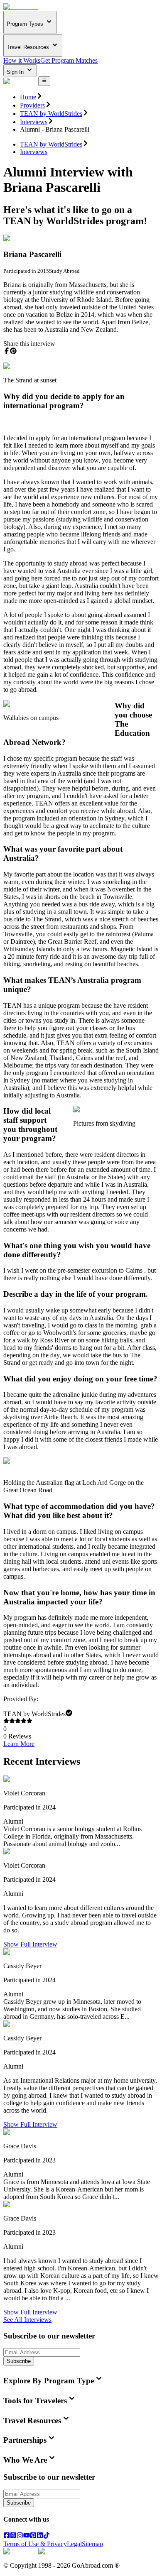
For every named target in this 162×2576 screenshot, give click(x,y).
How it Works (22, 60)
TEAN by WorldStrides (51, 114)
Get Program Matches (69, 60)
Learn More (19, 1744)
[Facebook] (7, 2536)
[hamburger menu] (44, 81)
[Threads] (13, 2536)
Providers (32, 105)
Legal (74, 2544)
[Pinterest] (33, 2536)
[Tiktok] (47, 2536)
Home (28, 97)
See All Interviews (27, 2320)
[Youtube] (27, 2536)
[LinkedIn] (40, 2536)
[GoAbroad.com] (21, 7)
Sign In (16, 72)
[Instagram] (20, 2536)
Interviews (34, 122)
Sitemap (92, 2544)
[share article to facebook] (7, 351)
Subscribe (19, 2361)
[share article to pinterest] (13, 351)
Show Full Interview (30, 1944)
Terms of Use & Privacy (35, 2544)
